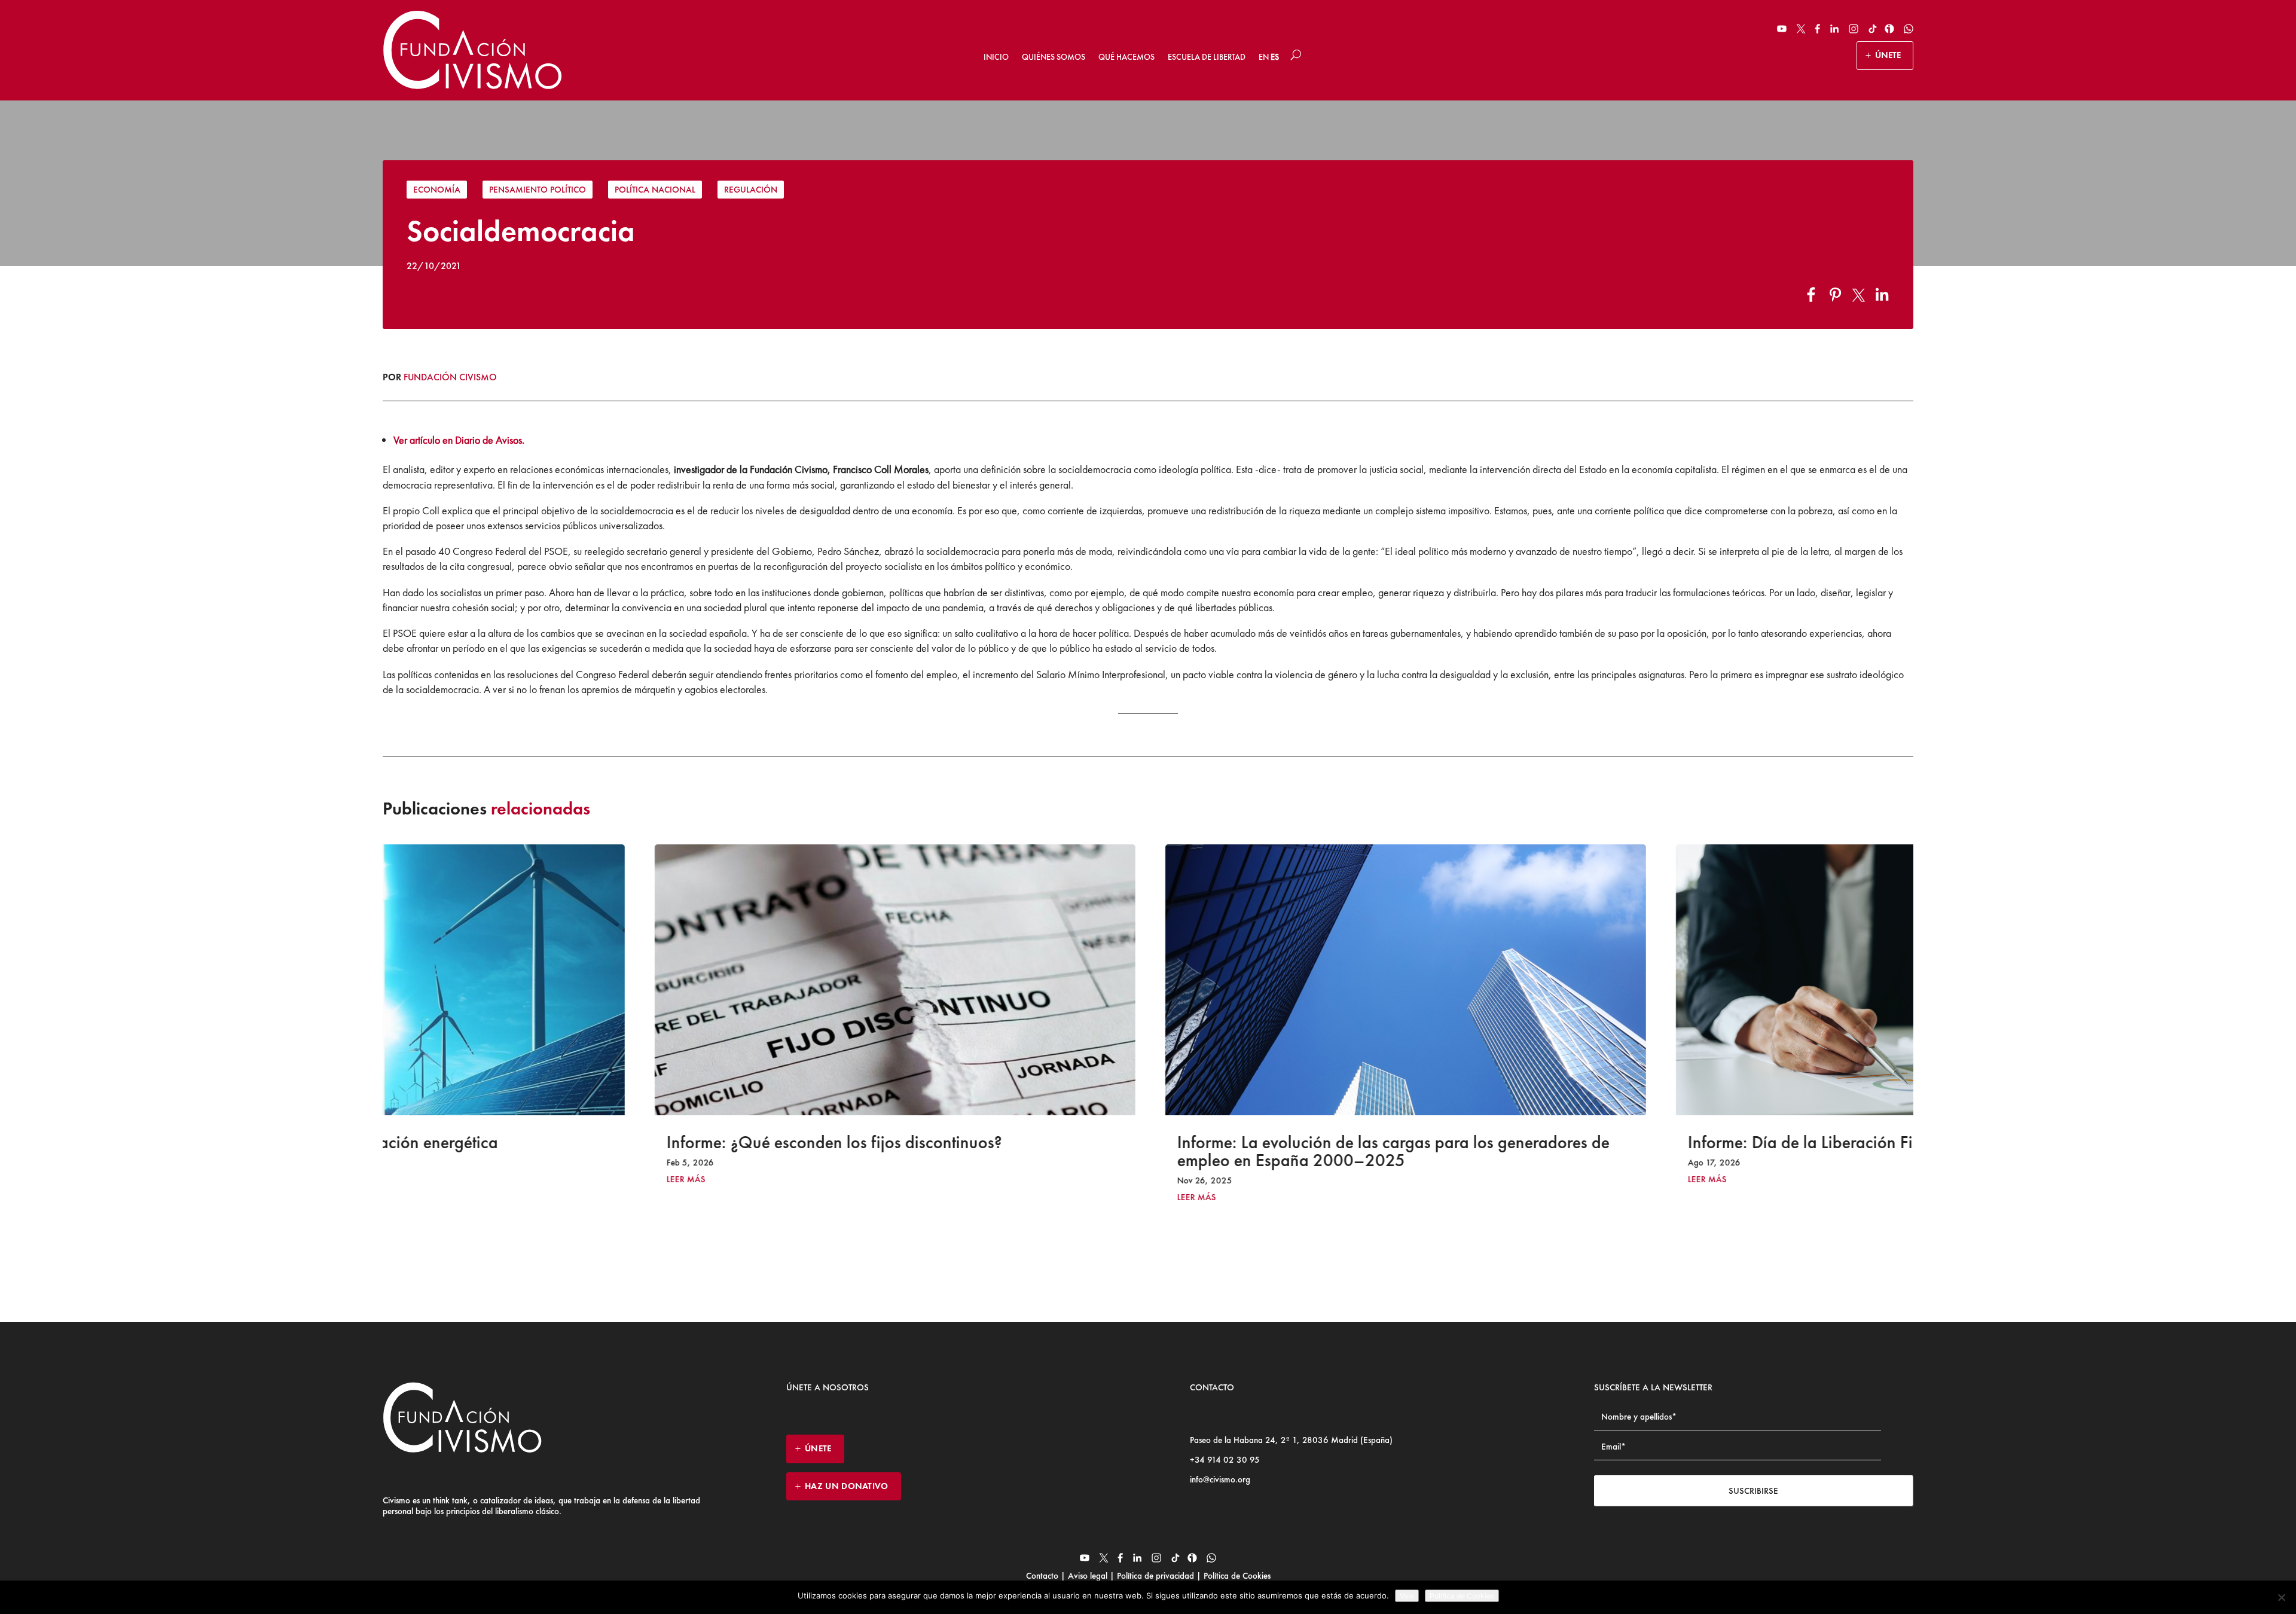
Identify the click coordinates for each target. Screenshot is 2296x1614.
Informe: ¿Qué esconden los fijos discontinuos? (577, 1142)
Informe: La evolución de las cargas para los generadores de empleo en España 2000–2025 (1136, 1151)
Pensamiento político (538, 190)
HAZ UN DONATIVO (847, 1486)
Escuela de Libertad (1207, 57)
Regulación (751, 190)
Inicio (996, 57)
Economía (437, 190)
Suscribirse (1753, 1491)
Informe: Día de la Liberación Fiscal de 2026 (1590, 1142)
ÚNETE (1888, 55)
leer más (429, 1180)
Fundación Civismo (450, 377)
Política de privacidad (1155, 1576)
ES (1275, 57)
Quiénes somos (1054, 57)
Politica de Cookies (1462, 1596)
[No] (2281, 1597)
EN (1264, 57)
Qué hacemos (1126, 57)
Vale (1407, 1596)
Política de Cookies (1236, 1576)
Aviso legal (1088, 1576)
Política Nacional (655, 190)
